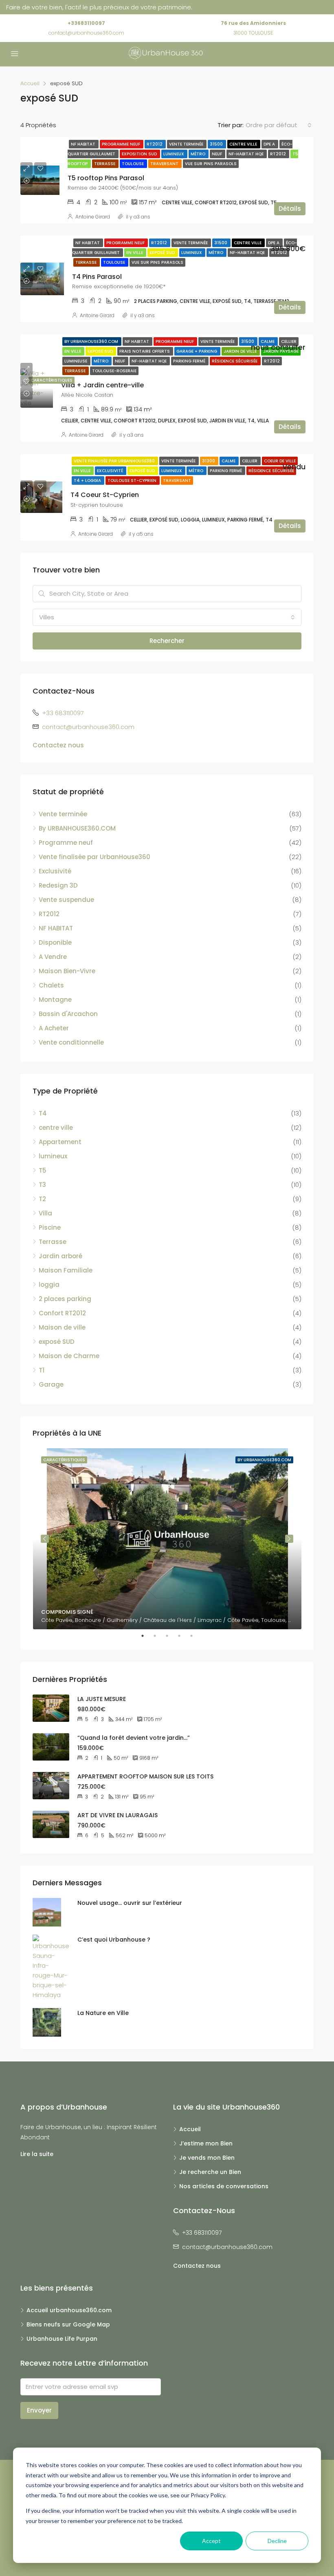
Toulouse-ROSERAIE (114, 371)
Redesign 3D (58, 885)
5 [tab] (196, 1636)
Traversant (165, 164)
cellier (289, 341)
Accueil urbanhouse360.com (69, 2310)
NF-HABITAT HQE (247, 154)
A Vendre (53, 957)
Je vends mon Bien (207, 2158)
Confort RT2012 (62, 1313)
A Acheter (54, 1028)
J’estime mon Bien (206, 2143)
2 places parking (65, 1299)
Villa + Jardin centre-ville (102, 385)
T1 (42, 1370)
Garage (51, 1384)
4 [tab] (183, 1636)
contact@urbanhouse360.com (86, 33)
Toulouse (133, 164)
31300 (209, 461)
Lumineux (174, 154)
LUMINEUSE (76, 361)
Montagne (55, 1000)
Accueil (190, 2129)
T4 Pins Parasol (97, 277)
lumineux (53, 1156)
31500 (217, 144)
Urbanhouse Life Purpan (62, 2339)
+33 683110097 (63, 713)
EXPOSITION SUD (140, 154)
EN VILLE (135, 253)
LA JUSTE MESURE (102, 1699)
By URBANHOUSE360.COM (92, 341)
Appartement (60, 1142)
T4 (43, 1113)
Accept (211, 2541)
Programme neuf (122, 144)
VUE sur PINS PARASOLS (211, 164)
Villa (45, 1213)
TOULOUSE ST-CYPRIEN (133, 481)
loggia (49, 1285)
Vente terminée (187, 144)
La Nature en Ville (103, 2013)
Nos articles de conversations (224, 2186)
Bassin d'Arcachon (68, 1014)
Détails (290, 209)
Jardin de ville (241, 351)
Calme (268, 341)
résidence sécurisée (235, 361)
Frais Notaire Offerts (145, 351)
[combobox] (279, 125)
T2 (42, 1199)
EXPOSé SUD (163, 253)
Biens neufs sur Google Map (68, 2324)
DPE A (270, 144)
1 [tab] (147, 1636)
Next (289, 1539)
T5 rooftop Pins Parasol (106, 178)
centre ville (244, 144)
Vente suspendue (66, 900)
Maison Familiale (66, 1270)
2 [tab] (159, 1636)
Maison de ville (62, 1327)
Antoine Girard (93, 217)
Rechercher (167, 641)
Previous (45, 1539)
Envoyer (39, 2410)
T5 (43, 1170)
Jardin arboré (60, 1256)
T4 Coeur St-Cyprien (105, 495)
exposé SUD (57, 1342)
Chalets (51, 985)
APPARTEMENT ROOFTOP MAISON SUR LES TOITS (145, 1776)
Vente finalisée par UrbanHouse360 (115, 461)
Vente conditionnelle (71, 1042)
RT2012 (155, 144)
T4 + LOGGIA (88, 481)
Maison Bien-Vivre (67, 971)
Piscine (50, 1227)
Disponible (55, 942)
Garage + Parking (197, 351)
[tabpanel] (167, 1539)
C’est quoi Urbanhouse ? (114, 1940)
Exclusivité (111, 471)
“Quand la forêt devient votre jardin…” (134, 1738)
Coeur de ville (280, 461)
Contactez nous (58, 745)
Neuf (218, 154)
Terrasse (105, 164)
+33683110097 (86, 23)
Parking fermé (190, 361)
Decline (277, 2541)
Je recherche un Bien (210, 2172)
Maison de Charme (69, 1356)
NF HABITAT (84, 144)
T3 (42, 1185)
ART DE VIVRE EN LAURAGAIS (118, 1815)
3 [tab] (171, 1636)
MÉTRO (199, 154)
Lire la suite (37, 2154)
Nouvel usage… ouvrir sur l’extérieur (130, 1903)
